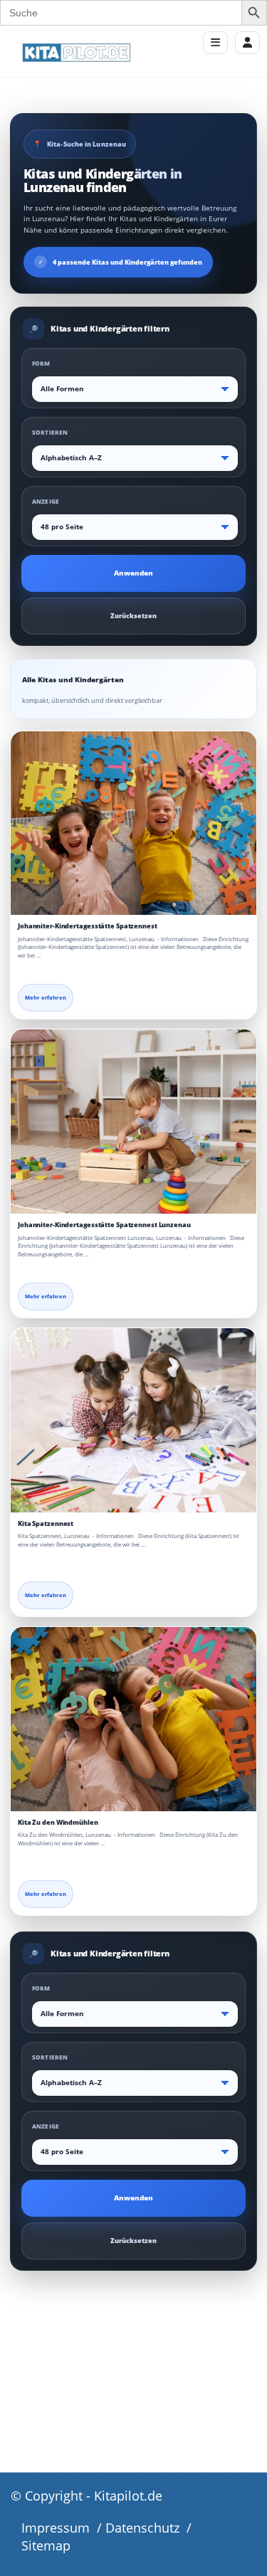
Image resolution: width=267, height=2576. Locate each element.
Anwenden (133, 573)
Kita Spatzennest (46, 1523)
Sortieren (50, 432)
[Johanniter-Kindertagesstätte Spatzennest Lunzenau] (133, 1122)
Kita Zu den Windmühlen (58, 1822)
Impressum (56, 2528)
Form (41, 363)
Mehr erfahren (46, 997)
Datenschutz (142, 2528)
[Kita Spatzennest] (133, 1420)
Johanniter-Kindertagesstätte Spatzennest (88, 926)
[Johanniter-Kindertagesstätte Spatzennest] (133, 823)
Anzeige (46, 501)
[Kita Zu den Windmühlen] (133, 1719)
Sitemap (46, 2545)
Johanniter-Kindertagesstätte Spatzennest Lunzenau (104, 1225)
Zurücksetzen (133, 616)
